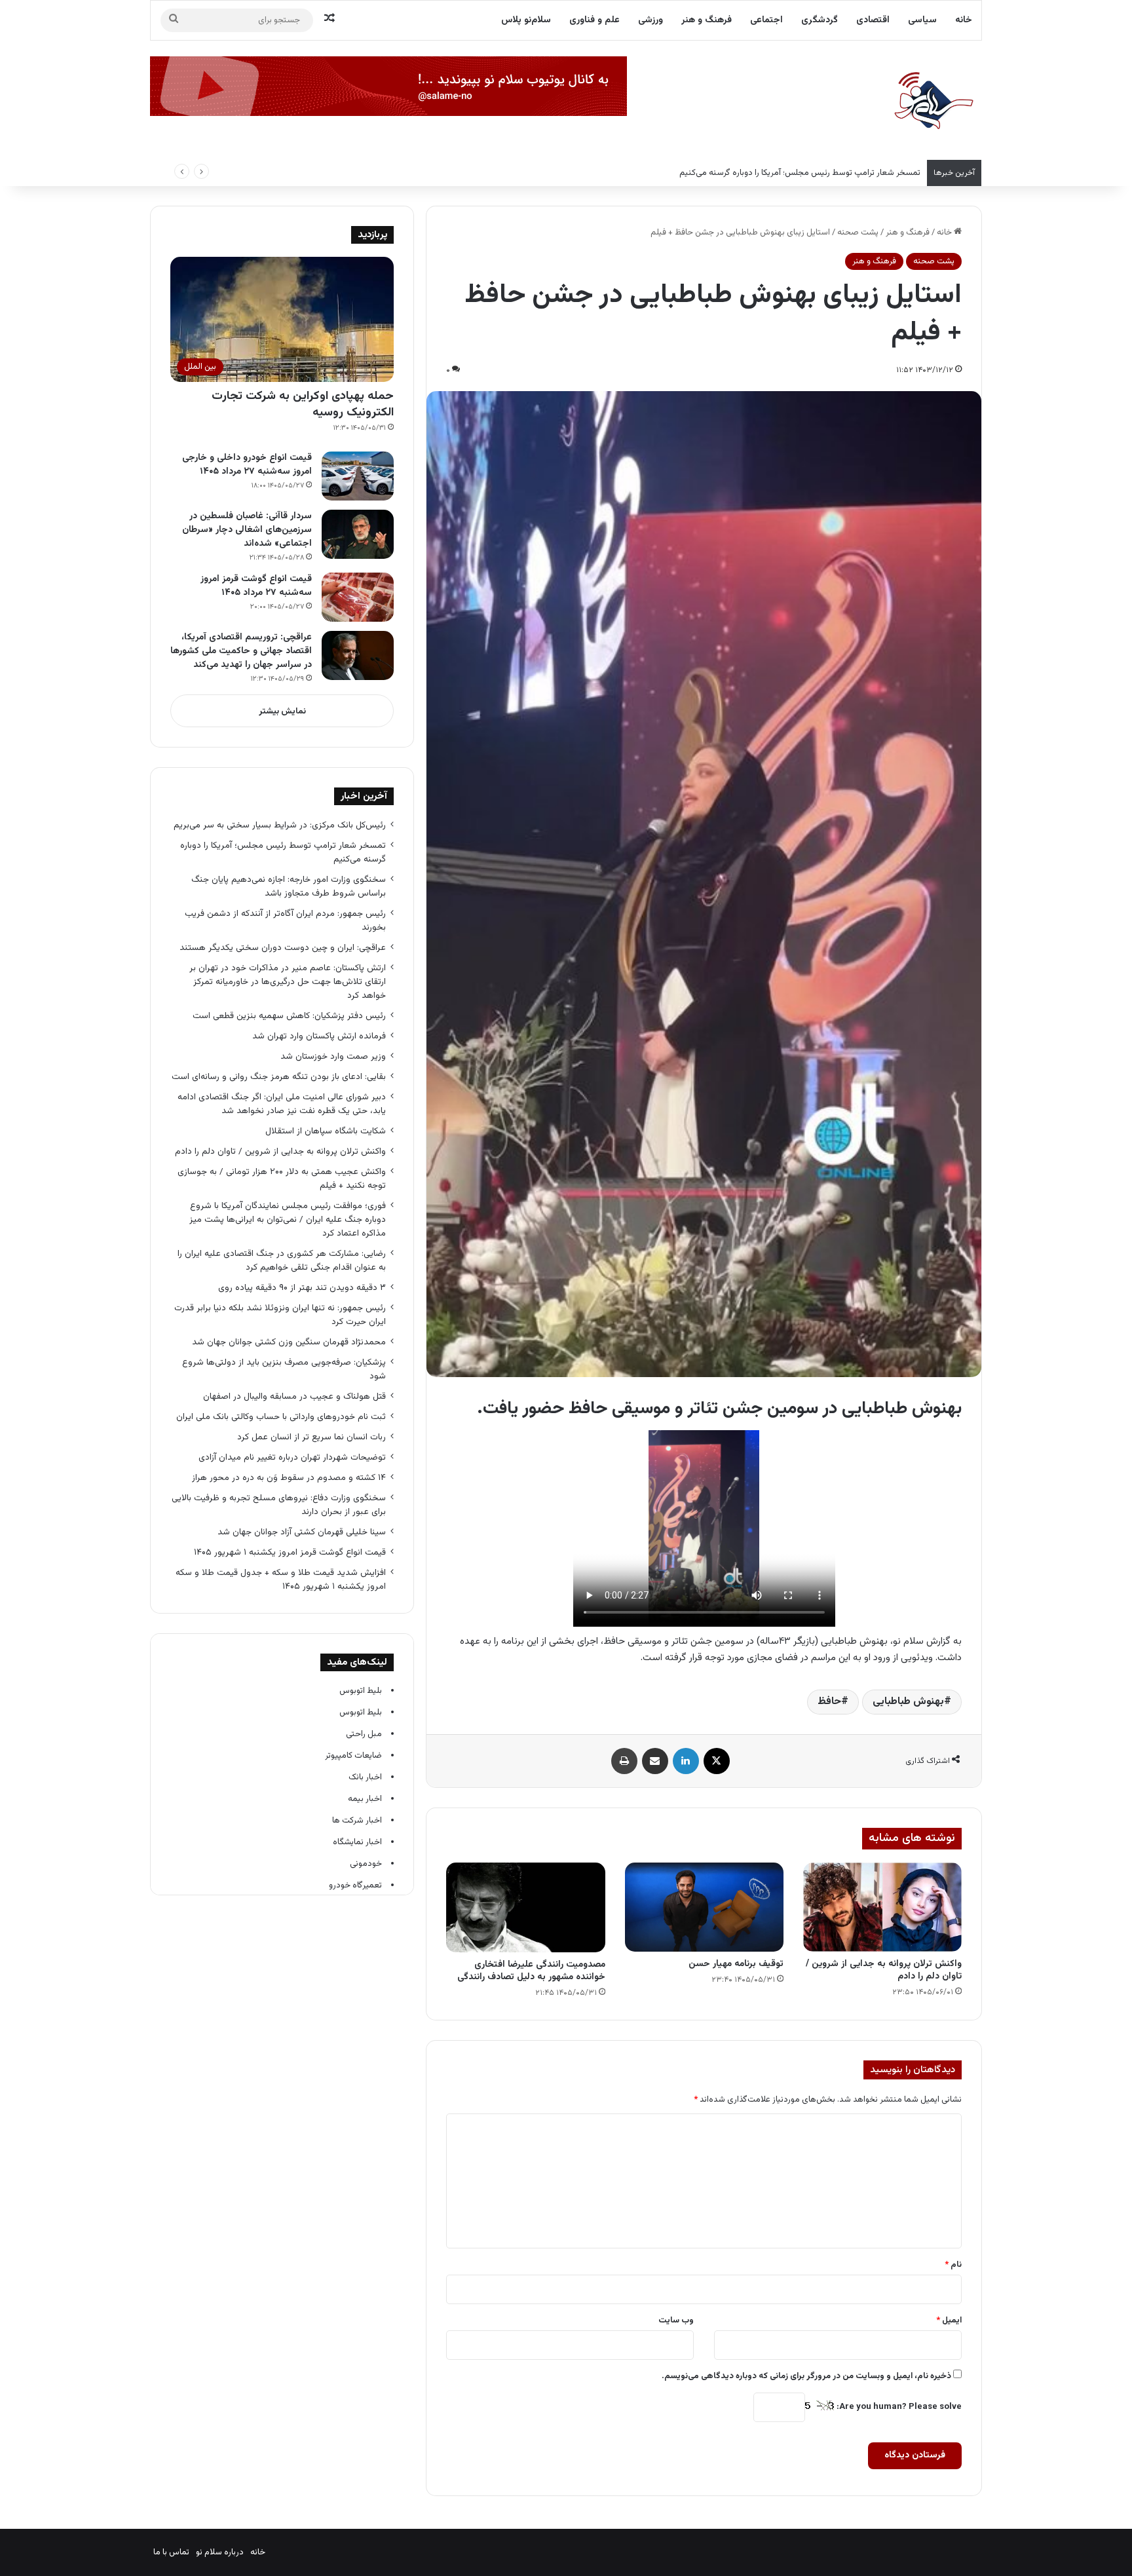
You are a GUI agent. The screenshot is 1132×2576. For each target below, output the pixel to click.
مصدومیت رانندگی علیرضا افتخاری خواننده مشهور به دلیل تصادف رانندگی (531, 1971)
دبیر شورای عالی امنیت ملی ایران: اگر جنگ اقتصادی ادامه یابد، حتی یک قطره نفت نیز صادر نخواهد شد (282, 1104)
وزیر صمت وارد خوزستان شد (333, 1056)
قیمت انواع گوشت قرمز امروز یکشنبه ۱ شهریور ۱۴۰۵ (290, 1552)
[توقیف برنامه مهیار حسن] (704, 1907)
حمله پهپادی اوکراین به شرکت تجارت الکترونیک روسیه (303, 405)
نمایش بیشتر (282, 711)
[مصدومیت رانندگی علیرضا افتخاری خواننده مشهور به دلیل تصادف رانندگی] (525, 1907)
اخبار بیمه (365, 1799)
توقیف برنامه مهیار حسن (736, 1964)
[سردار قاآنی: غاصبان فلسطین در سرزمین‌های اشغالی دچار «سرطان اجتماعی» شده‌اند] (358, 534)
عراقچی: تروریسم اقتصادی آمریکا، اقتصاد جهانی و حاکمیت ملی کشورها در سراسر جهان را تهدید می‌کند (241, 651)
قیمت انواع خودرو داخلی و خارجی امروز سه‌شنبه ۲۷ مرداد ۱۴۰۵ (247, 465)
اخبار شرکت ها (357, 1821)
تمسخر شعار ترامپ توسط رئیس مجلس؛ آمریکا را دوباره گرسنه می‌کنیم (800, 173)
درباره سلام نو (220, 2552)
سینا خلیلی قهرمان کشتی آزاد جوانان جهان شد (302, 1532)
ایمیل (949, 2320)
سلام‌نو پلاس (526, 20)
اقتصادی (873, 20)
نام (953, 2265)
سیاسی (922, 20)
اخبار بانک (365, 1777)
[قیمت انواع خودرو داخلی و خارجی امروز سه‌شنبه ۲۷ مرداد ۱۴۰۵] (358, 476)
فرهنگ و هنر (707, 20)
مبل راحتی (364, 1734)
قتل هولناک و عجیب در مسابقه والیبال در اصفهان (294, 1396)
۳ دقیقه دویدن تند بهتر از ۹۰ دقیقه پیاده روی (302, 1288)
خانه (964, 20)
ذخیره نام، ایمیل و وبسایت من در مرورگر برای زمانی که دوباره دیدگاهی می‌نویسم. (806, 2376)
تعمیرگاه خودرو (355, 1885)
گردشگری (820, 20)
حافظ (829, 1702)
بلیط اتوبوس (361, 1691)
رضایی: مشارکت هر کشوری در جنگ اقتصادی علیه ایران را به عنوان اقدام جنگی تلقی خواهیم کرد (282, 1260)
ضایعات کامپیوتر (353, 1756)
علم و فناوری (594, 20)
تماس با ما (171, 2552)
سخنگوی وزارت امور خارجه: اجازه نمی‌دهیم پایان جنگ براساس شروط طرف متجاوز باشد (289, 886)
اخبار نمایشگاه (357, 1842)
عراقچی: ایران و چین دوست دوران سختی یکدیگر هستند (283, 948)
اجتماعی (766, 20)
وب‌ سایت (676, 2320)
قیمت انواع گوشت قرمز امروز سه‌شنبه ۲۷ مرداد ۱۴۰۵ (256, 586)
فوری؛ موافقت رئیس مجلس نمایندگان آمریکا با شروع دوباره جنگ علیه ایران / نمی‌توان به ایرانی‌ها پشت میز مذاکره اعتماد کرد (288, 1220)
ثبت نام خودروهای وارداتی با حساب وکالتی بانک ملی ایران (281, 1417)
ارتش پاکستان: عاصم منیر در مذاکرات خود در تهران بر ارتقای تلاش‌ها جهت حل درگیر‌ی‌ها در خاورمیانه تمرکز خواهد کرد (288, 982)
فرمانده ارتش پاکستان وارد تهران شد (319, 1036)
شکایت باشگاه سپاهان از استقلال (326, 1131)
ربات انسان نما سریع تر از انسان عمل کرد (311, 1437)
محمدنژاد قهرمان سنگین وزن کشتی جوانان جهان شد (289, 1342)
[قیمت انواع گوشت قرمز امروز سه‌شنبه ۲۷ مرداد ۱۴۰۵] (358, 597)
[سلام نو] (933, 102)
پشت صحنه (858, 233)
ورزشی (651, 20)
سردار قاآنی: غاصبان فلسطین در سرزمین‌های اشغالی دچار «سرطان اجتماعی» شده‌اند (247, 530)
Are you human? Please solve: (898, 2407)
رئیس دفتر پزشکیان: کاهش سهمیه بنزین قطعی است (289, 1016)
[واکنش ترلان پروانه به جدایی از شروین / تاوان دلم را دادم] (882, 1907)
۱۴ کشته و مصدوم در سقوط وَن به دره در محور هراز (289, 1478)
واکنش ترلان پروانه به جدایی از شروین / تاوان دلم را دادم (884, 1970)
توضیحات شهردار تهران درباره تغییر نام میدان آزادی (292, 1457)
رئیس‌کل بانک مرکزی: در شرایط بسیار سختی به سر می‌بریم (280, 825)
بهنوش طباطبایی (908, 1702)
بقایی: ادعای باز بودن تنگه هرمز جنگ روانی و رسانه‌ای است (279, 1077)
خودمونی (366, 1864)
